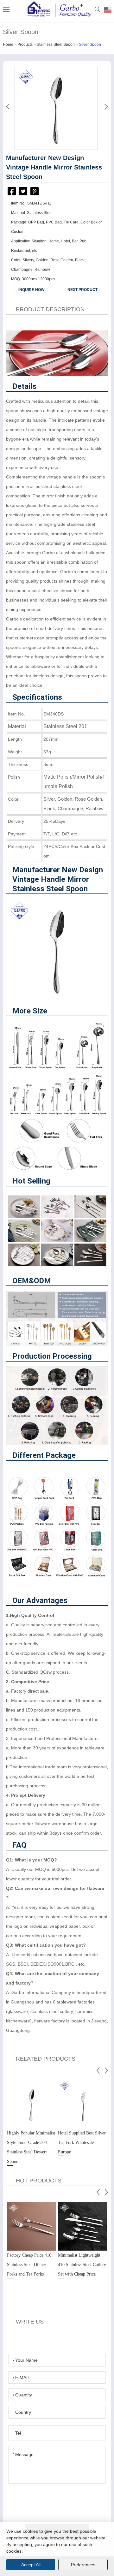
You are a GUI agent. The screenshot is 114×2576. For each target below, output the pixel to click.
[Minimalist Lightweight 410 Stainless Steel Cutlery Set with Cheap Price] (82, 2226)
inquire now (31, 290)
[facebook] (12, 193)
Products (25, 45)
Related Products (46, 2059)
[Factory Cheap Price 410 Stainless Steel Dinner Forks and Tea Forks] (32, 2226)
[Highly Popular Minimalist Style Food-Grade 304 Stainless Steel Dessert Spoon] (32, 2104)
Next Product (82, 290)
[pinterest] (35, 191)
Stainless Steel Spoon (56, 45)
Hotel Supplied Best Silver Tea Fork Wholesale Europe (82, 2143)
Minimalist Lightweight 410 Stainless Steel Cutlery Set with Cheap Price (82, 2265)
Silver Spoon (90, 45)
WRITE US (30, 2322)
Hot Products (39, 2181)
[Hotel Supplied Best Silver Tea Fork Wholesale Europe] (82, 2104)
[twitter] (23, 191)
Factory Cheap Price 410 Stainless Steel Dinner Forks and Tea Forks (29, 2265)
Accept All (31, 2565)
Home (8, 45)
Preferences (83, 2565)
